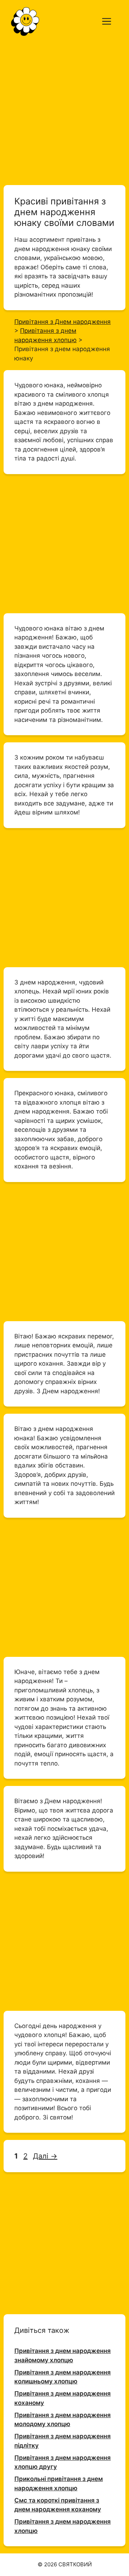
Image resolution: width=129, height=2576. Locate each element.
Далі (45, 2156)
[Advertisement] (64, 110)
